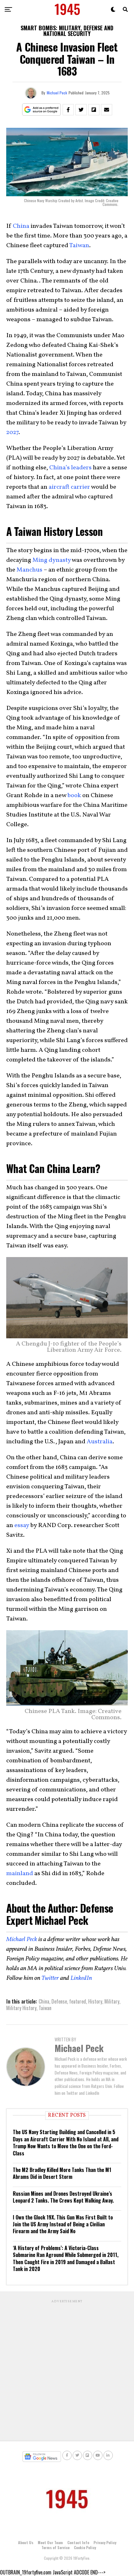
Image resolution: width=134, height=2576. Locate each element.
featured (78, 2001)
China (21, 226)
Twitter (50, 1978)
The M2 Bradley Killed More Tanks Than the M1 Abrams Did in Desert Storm (62, 2173)
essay (22, 1525)
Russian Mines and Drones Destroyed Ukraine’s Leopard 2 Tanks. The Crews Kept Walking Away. (63, 2197)
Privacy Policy (105, 2542)
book (74, 796)
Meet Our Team (50, 2542)
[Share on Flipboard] (94, 110)
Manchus (29, 570)
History (95, 2001)
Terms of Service (55, 2547)
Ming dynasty (52, 560)
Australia (100, 1442)
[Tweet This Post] (81, 110)
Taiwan (79, 246)
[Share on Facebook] (68, 110)
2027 (12, 432)
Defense (59, 2001)
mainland (20, 1874)
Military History (21, 2008)
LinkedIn (81, 1978)
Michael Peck (57, 93)
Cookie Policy (85, 2547)
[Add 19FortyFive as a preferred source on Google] (42, 110)
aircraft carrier (69, 487)
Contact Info (78, 2542)
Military (112, 2001)
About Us (26, 2542)
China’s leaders (70, 468)
